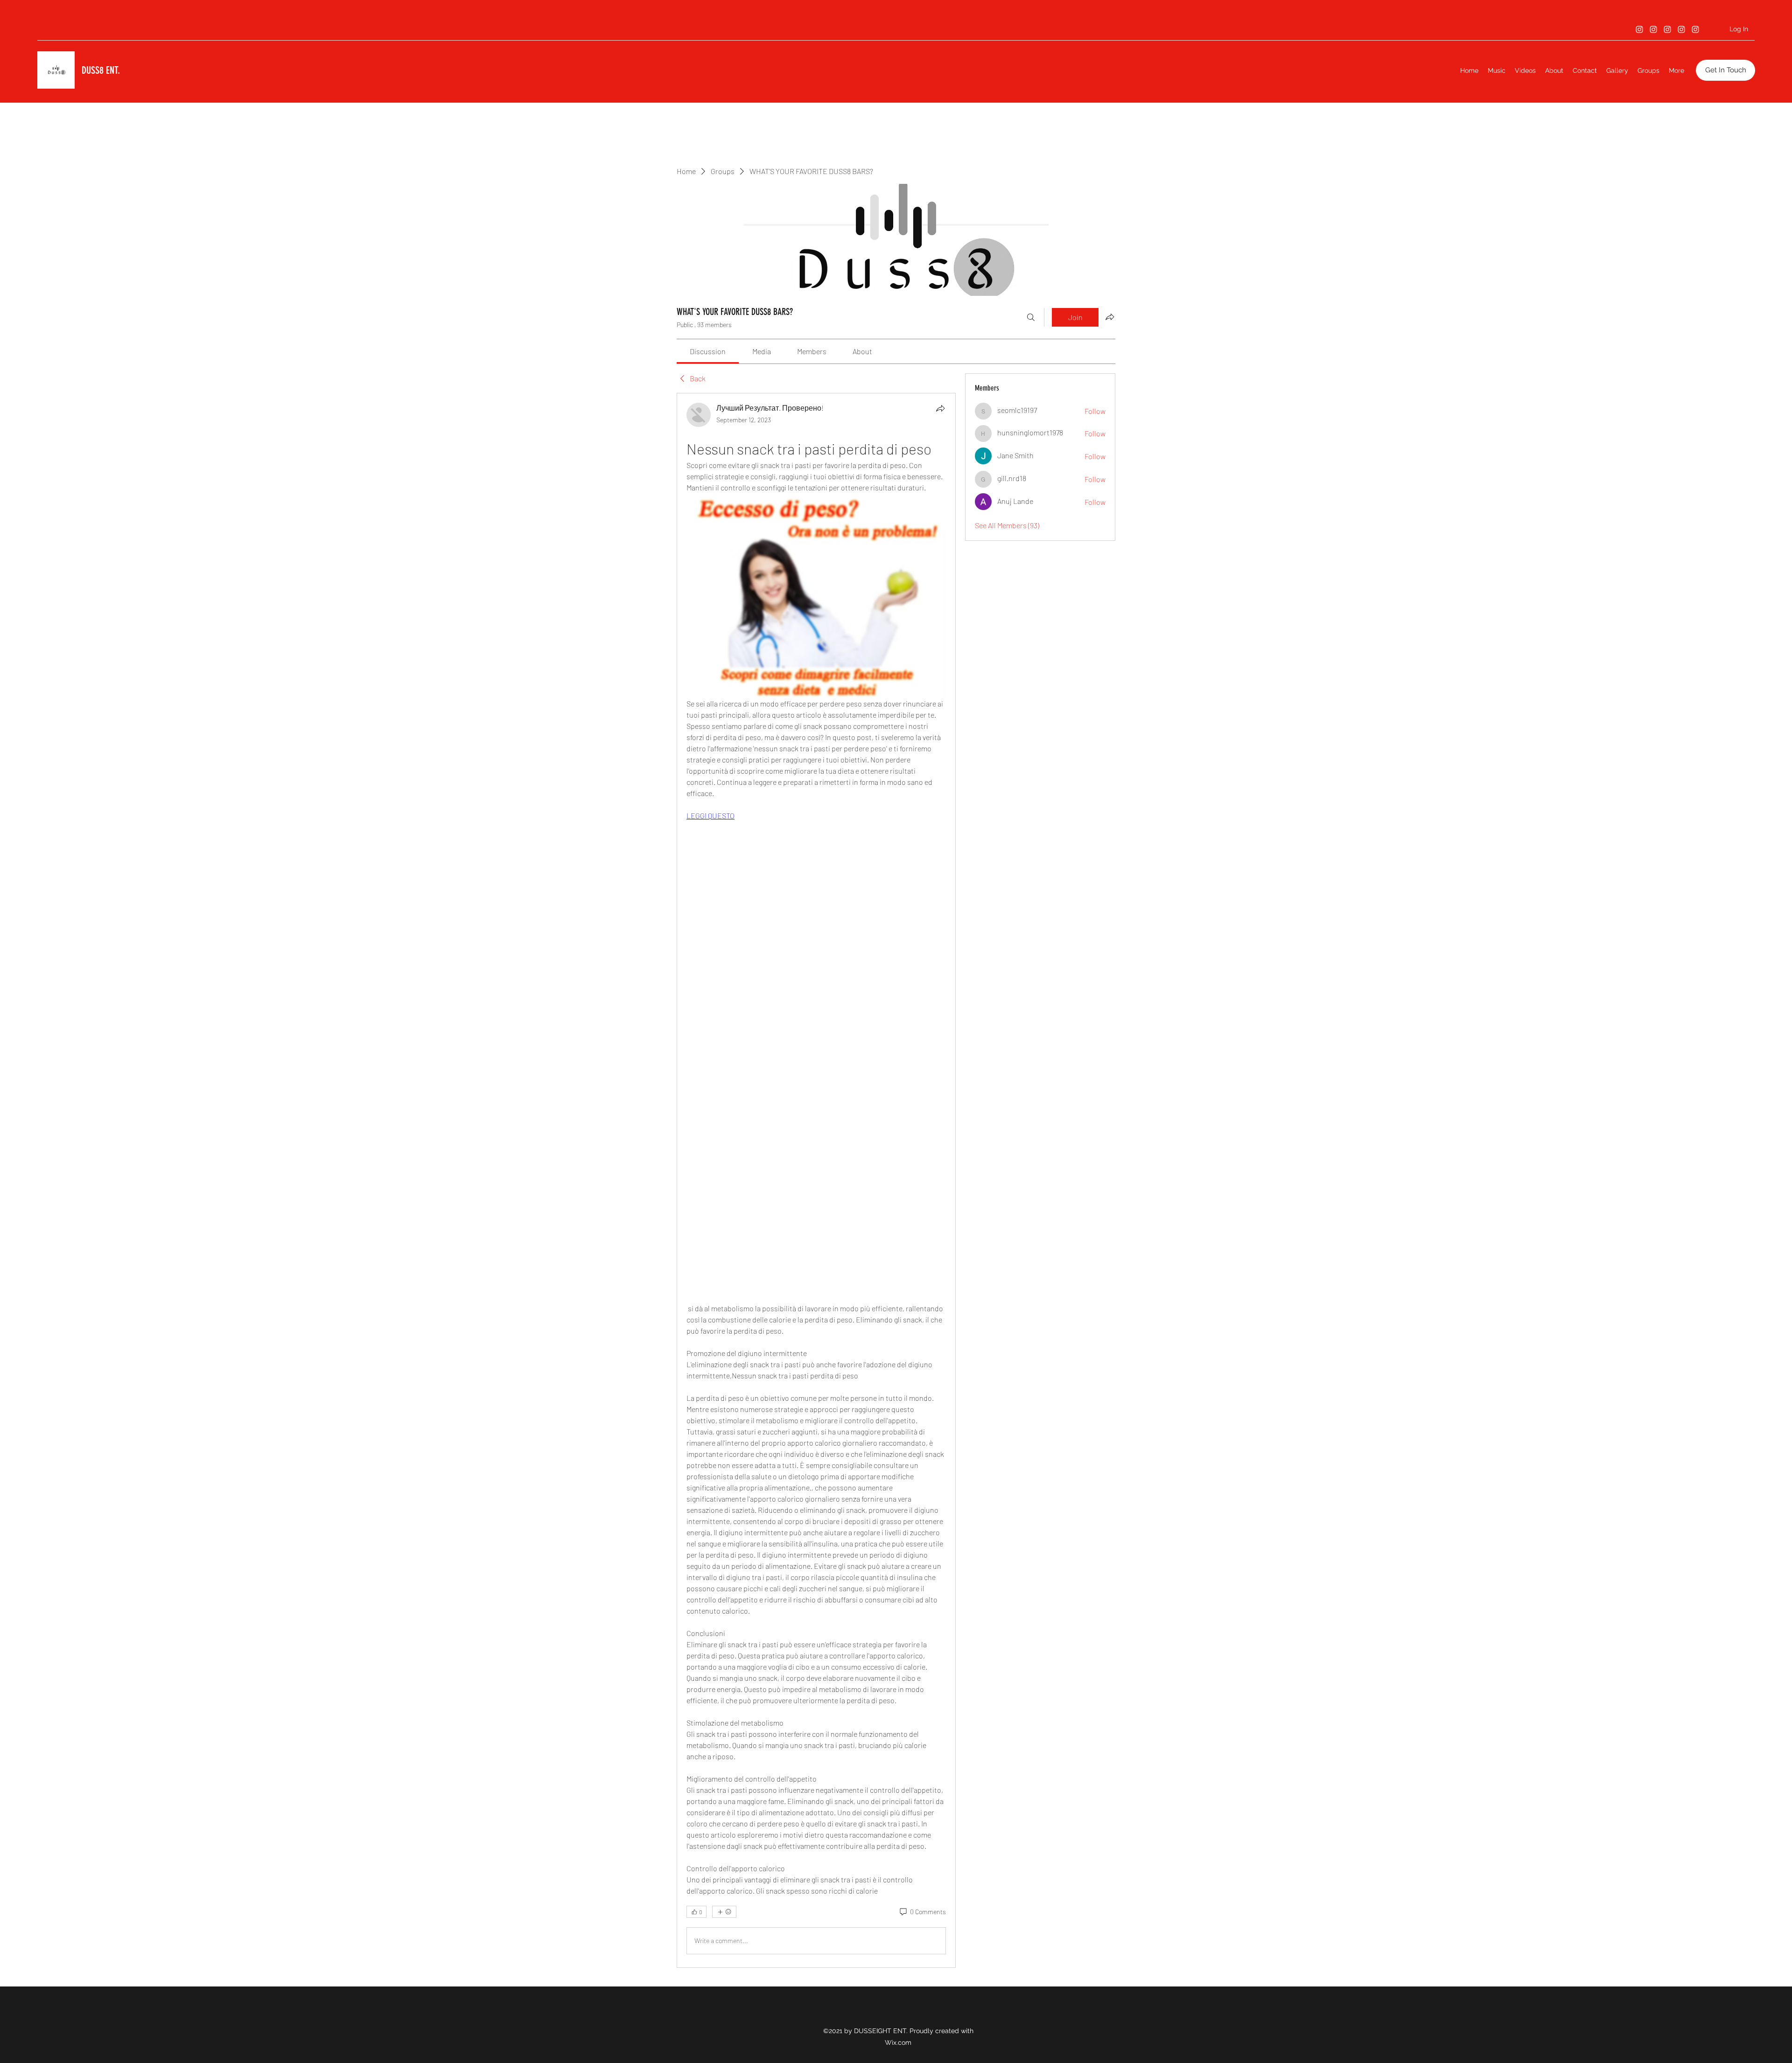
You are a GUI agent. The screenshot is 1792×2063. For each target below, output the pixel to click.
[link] (708, 351)
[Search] (1031, 317)
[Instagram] (1639, 29)
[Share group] (1110, 317)
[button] (1725, 70)
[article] (816, 1180)
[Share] (940, 408)
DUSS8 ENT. (101, 70)
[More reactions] (724, 1912)
